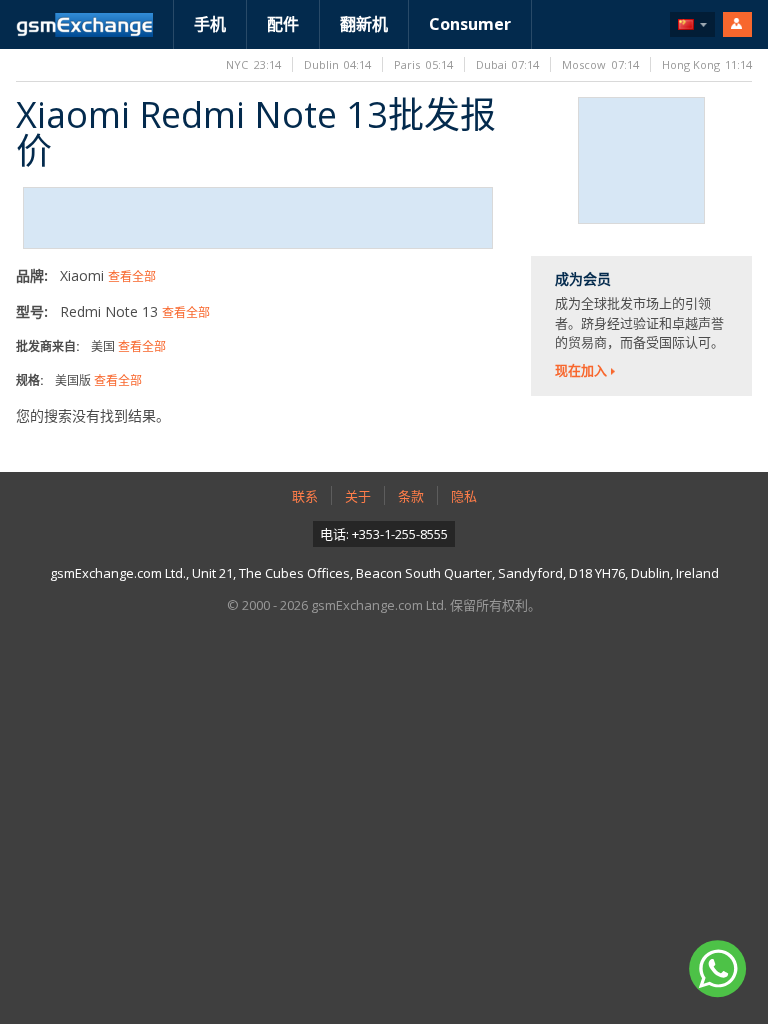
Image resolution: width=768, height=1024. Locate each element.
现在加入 (581, 370)
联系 (305, 496)
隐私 (464, 496)
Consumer (470, 24)
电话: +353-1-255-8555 (384, 534)
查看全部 (132, 276)
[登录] (737, 24)
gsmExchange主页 (84, 25)
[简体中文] (692, 24)
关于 (358, 496)
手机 (210, 24)
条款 (411, 496)
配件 (283, 24)
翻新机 (364, 24)
